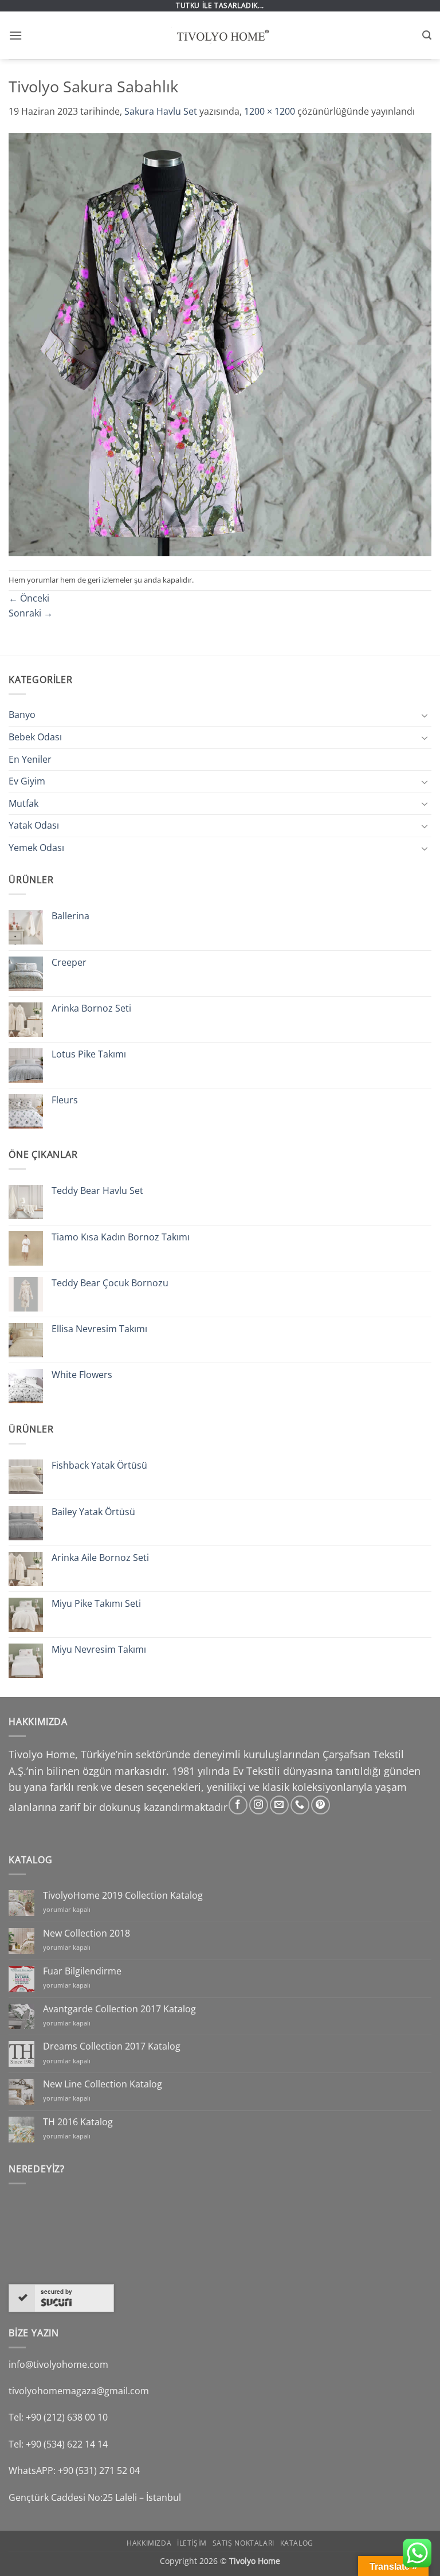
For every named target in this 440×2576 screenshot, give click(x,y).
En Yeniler (30, 759)
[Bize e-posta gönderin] (279, 1805)
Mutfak (23, 803)
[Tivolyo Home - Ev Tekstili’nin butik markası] (220, 36)
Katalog (297, 2543)
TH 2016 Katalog (78, 2122)
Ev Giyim (27, 781)
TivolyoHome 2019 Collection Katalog (123, 1896)
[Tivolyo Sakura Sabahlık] (220, 344)
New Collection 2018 (87, 1933)
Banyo (22, 715)
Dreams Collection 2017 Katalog (112, 2046)
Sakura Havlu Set (161, 111)
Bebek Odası (35, 737)
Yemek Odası (36, 848)
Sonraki (31, 613)
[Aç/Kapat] (425, 715)
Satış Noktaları (243, 2543)
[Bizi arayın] (300, 1805)
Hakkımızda (149, 2543)
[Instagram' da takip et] (259, 1805)
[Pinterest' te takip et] (321, 1805)
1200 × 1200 (270, 111)
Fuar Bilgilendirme (82, 1971)
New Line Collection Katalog (103, 2084)
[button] (15, 35)
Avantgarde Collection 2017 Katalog (119, 2009)
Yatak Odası (34, 825)
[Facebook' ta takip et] (238, 1805)
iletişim (192, 2543)
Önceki (29, 598)
